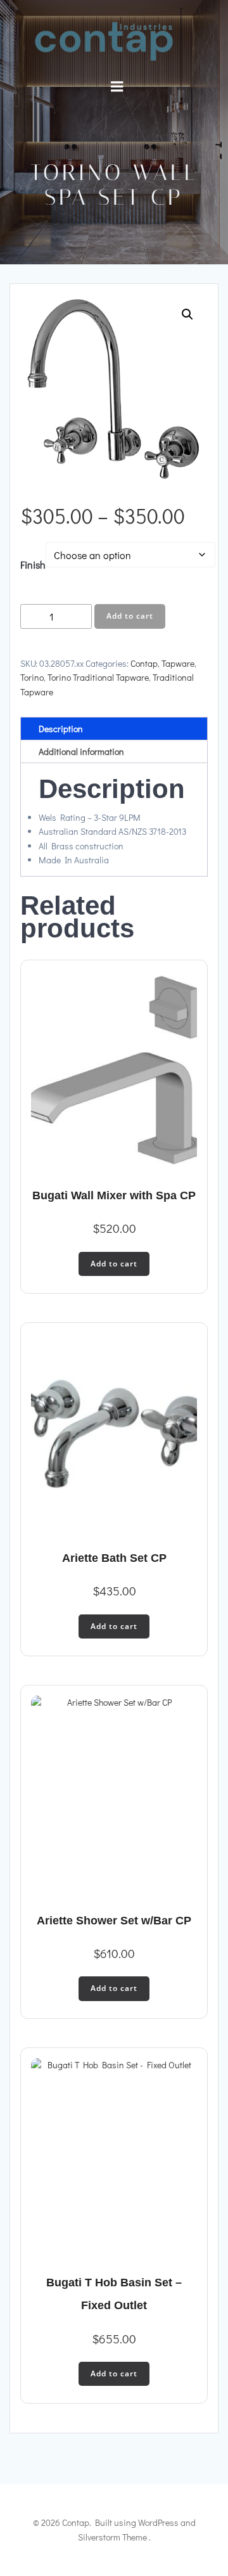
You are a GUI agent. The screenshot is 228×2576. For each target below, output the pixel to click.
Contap (144, 663)
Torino (32, 677)
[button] (187, 314)
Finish (33, 564)
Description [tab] (61, 729)
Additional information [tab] (81, 751)
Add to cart (130, 616)
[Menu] (117, 87)
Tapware (178, 663)
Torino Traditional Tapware (98, 677)
